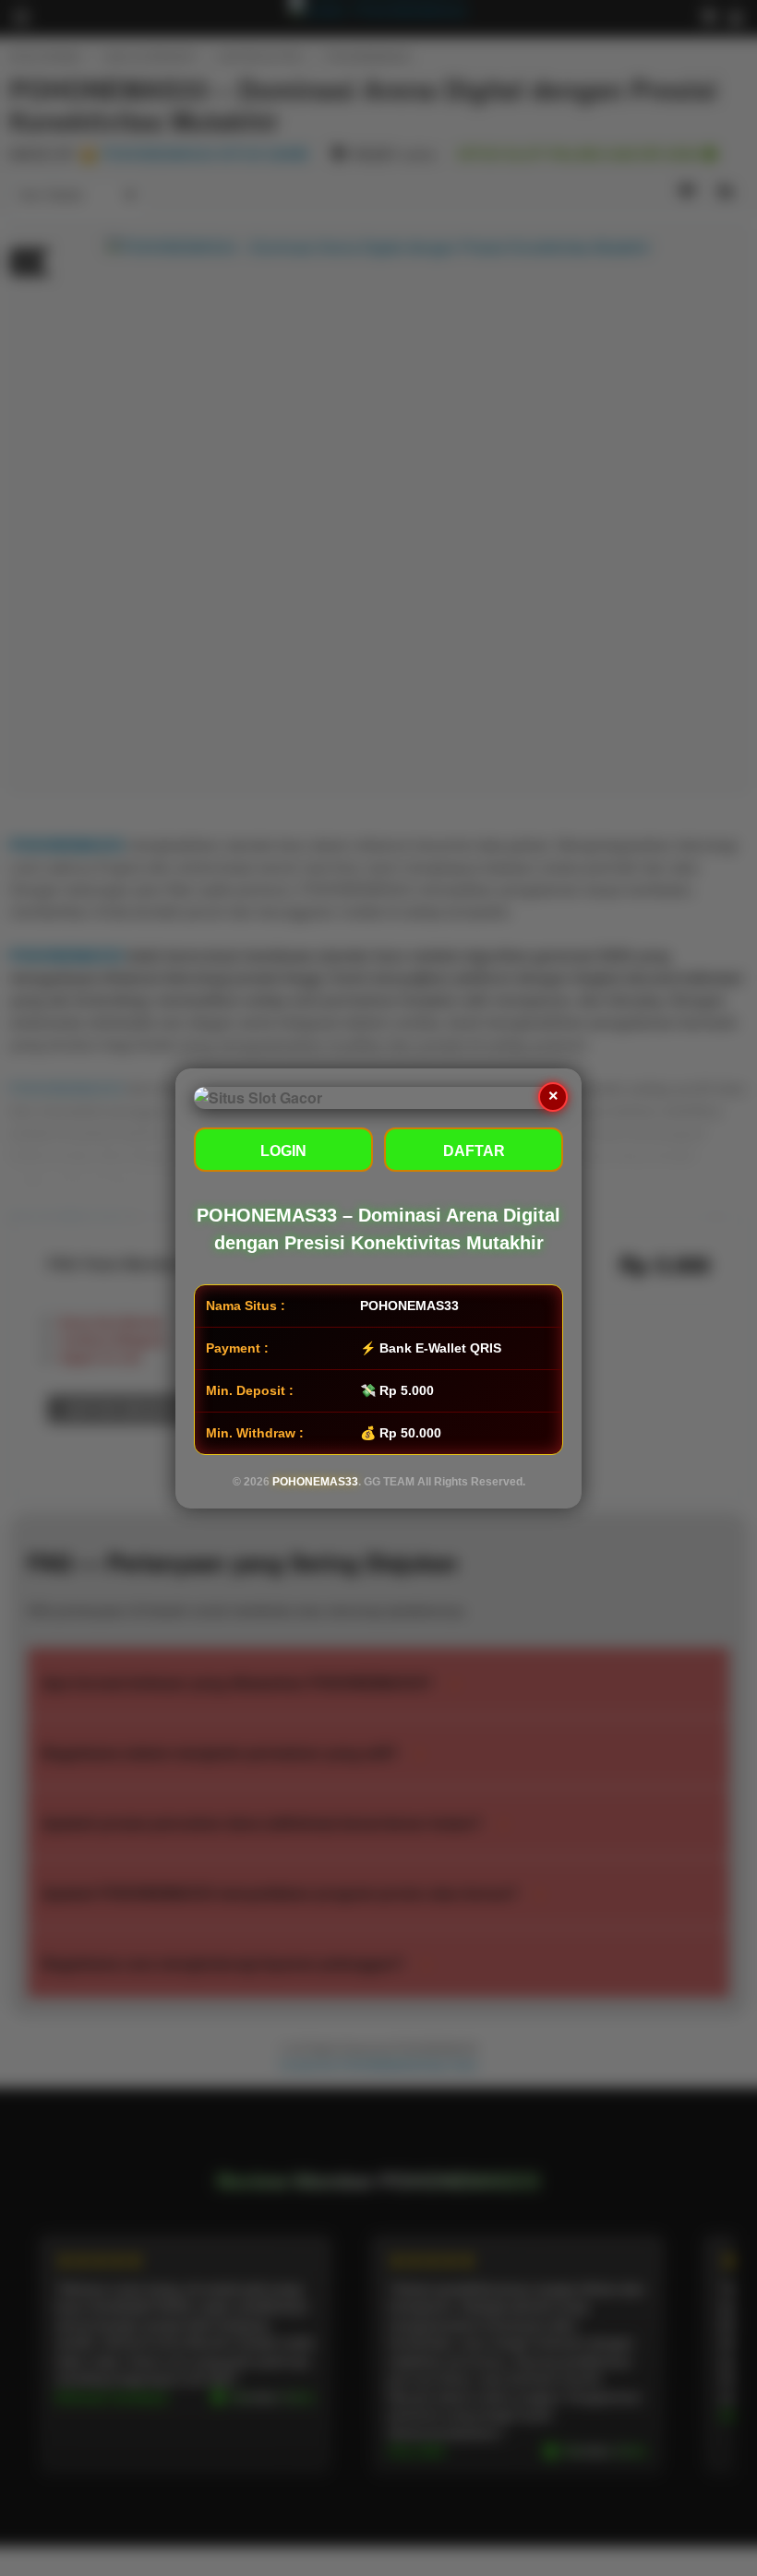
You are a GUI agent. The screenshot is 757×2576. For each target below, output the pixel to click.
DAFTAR (474, 1151)
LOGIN (283, 1151)
